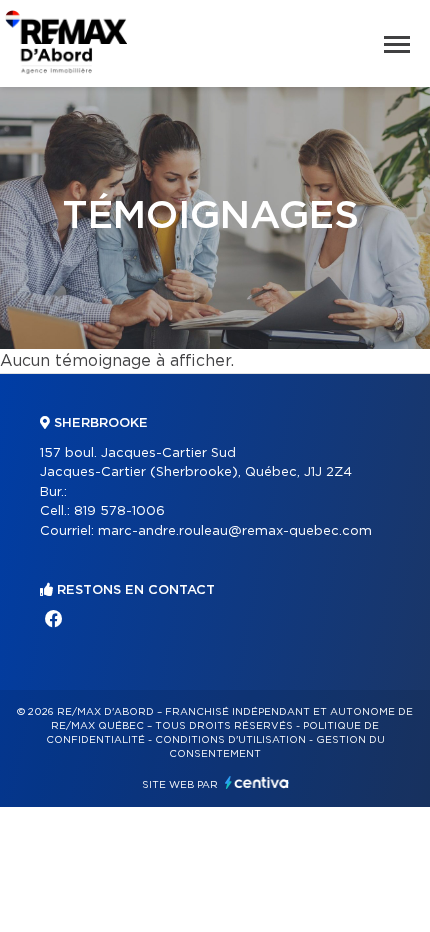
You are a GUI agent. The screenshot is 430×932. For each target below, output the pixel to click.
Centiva (257, 782)
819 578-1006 (119, 511)
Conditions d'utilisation (230, 740)
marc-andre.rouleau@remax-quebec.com (235, 531)
